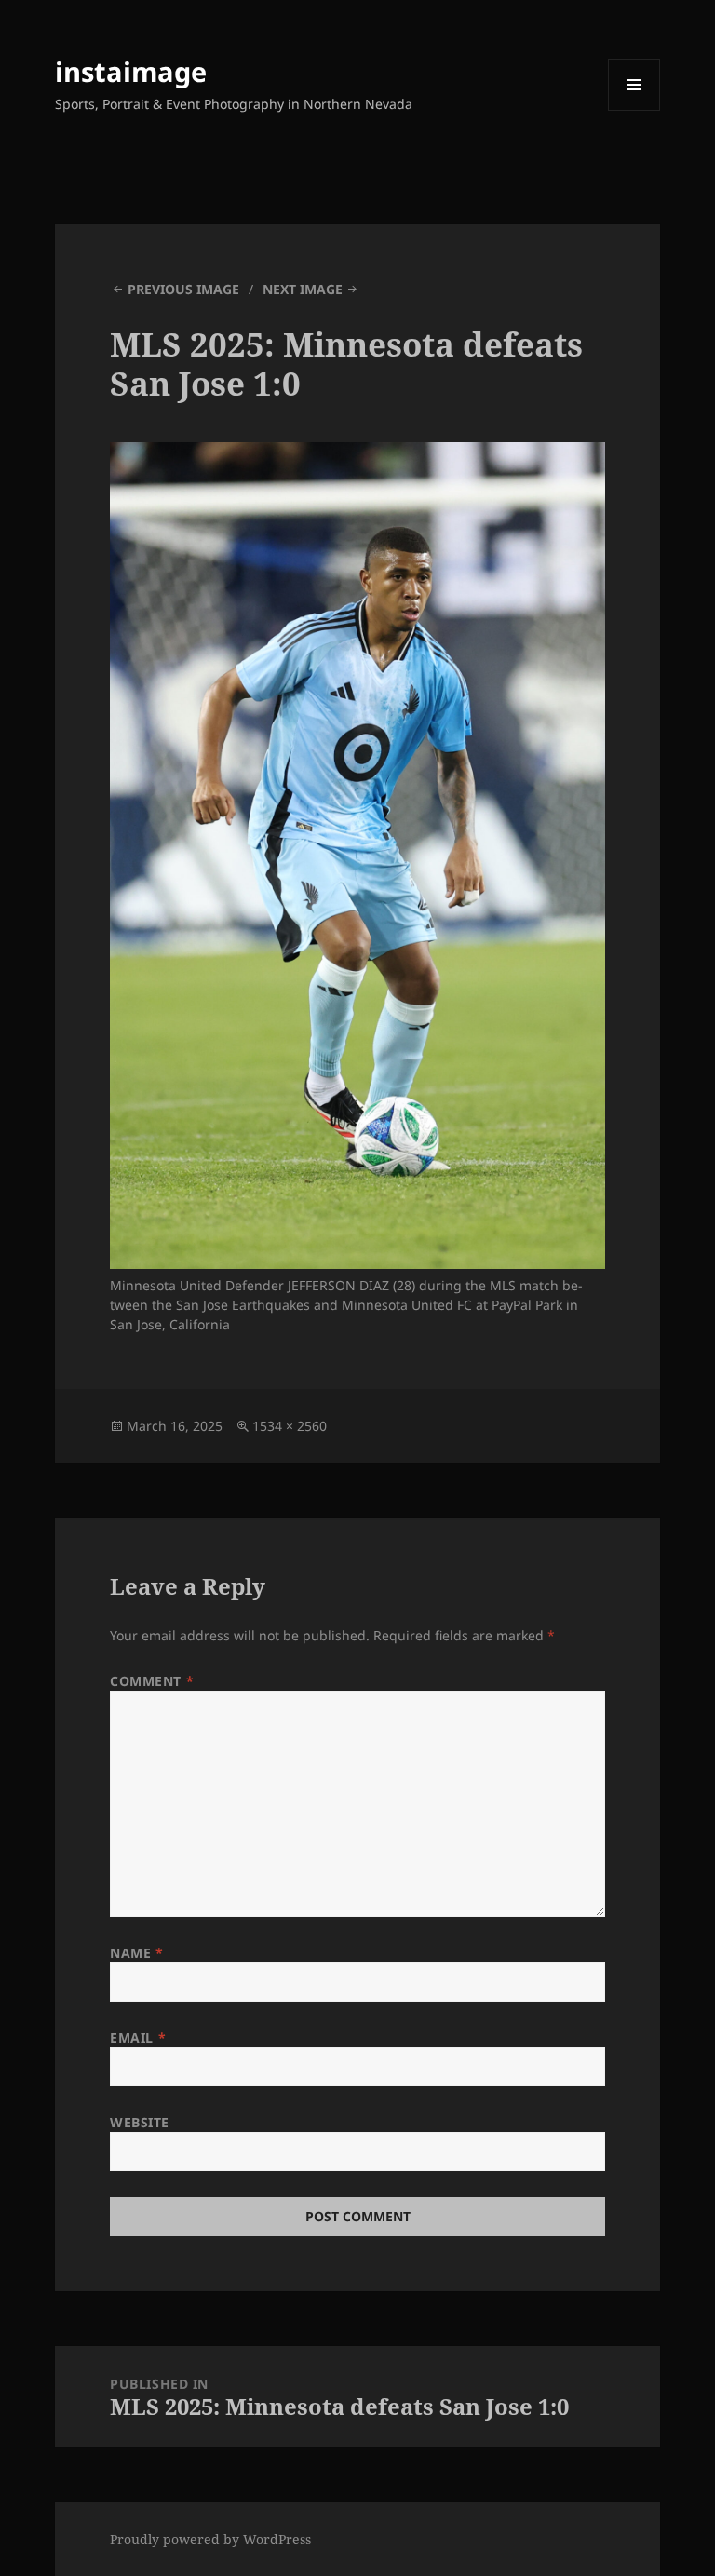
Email (138, 2037)
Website (140, 2122)
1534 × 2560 (290, 1426)
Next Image (303, 289)
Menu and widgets (634, 110)
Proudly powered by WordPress (210, 2539)
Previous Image (183, 289)
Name (136, 1953)
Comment (152, 1681)
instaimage (131, 71)
